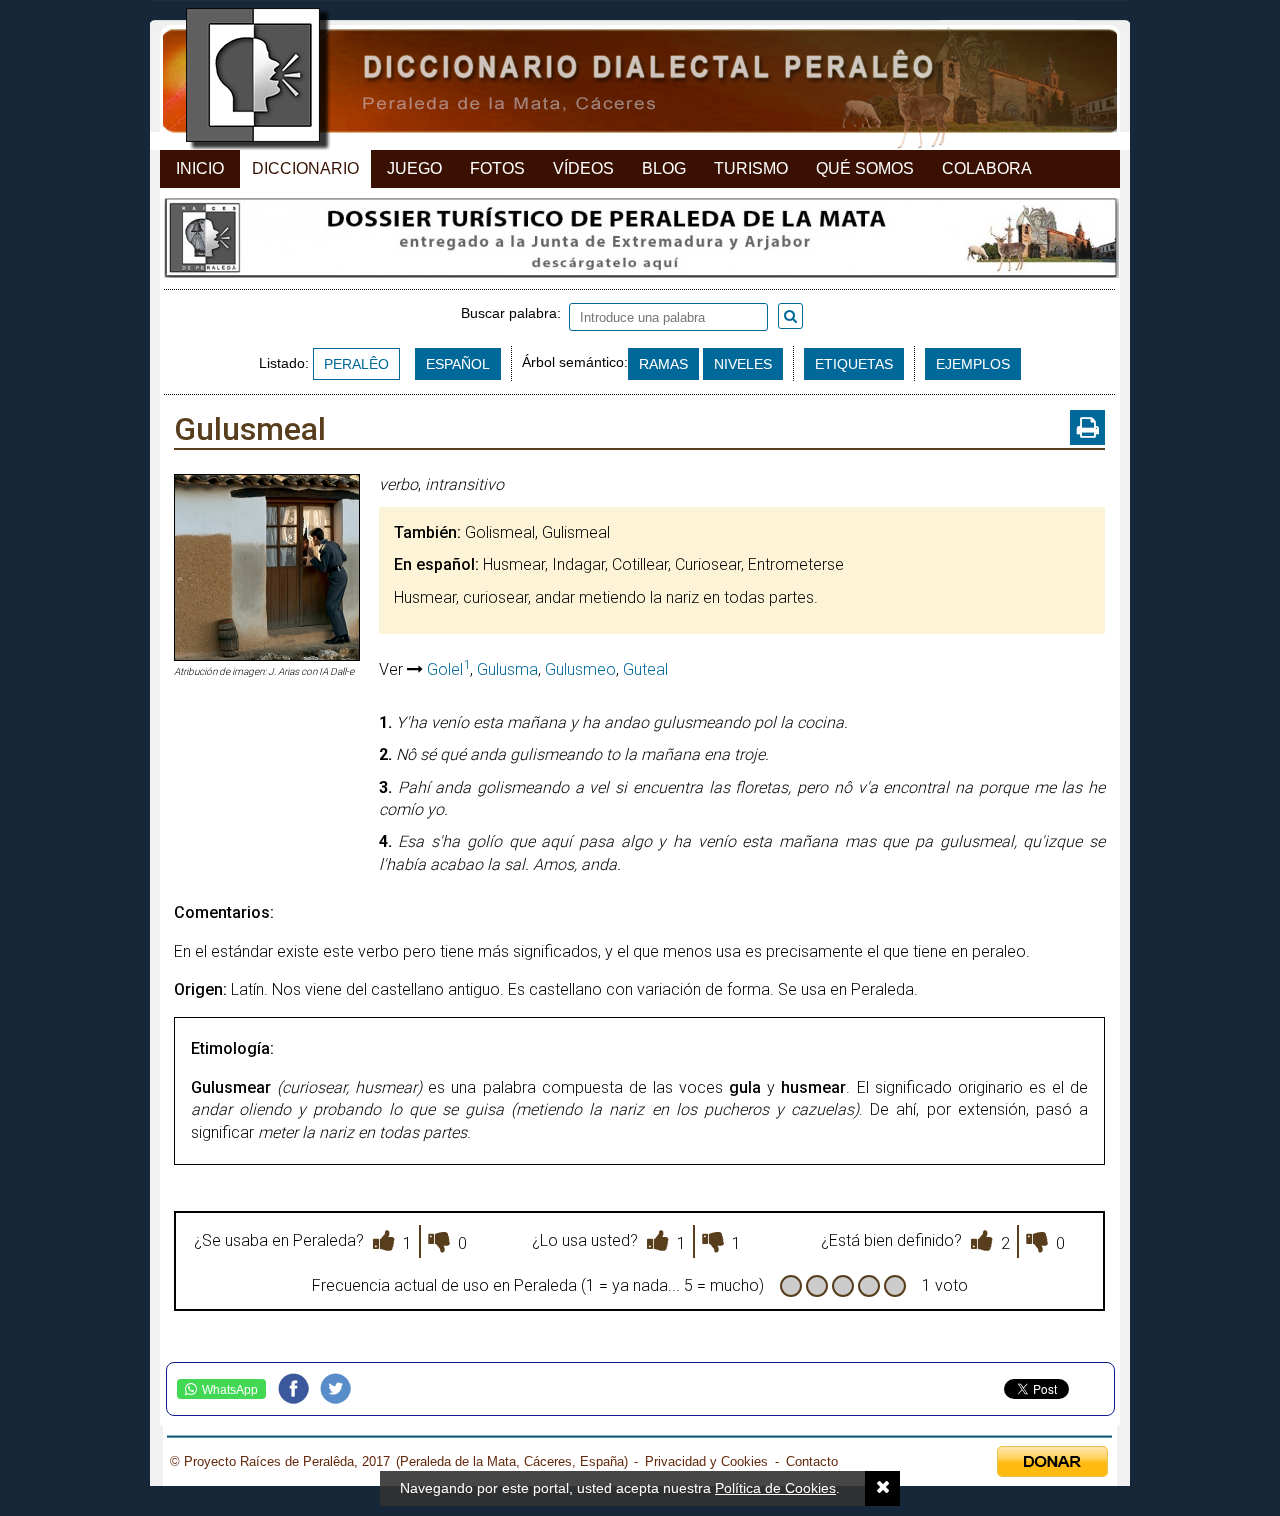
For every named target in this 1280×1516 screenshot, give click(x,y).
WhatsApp (230, 1390)
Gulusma (507, 669)
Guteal (645, 669)
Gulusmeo (580, 669)
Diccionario (305, 168)
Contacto (812, 1461)
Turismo (751, 168)
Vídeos (583, 168)
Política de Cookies (775, 1488)
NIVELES (743, 364)
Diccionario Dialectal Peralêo (622, 80)
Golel (448, 669)
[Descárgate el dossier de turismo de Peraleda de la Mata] (639, 243)
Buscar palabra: (515, 313)
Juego (414, 168)
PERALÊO (356, 364)
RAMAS (663, 364)
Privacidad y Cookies (706, 1461)
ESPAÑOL (458, 364)
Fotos (497, 168)
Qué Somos (865, 168)
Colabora (987, 168)
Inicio (200, 168)
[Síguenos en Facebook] (299, 1389)
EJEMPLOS (973, 364)
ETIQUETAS (854, 364)
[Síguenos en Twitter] (341, 1389)
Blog (664, 168)
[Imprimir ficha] (1087, 427)
